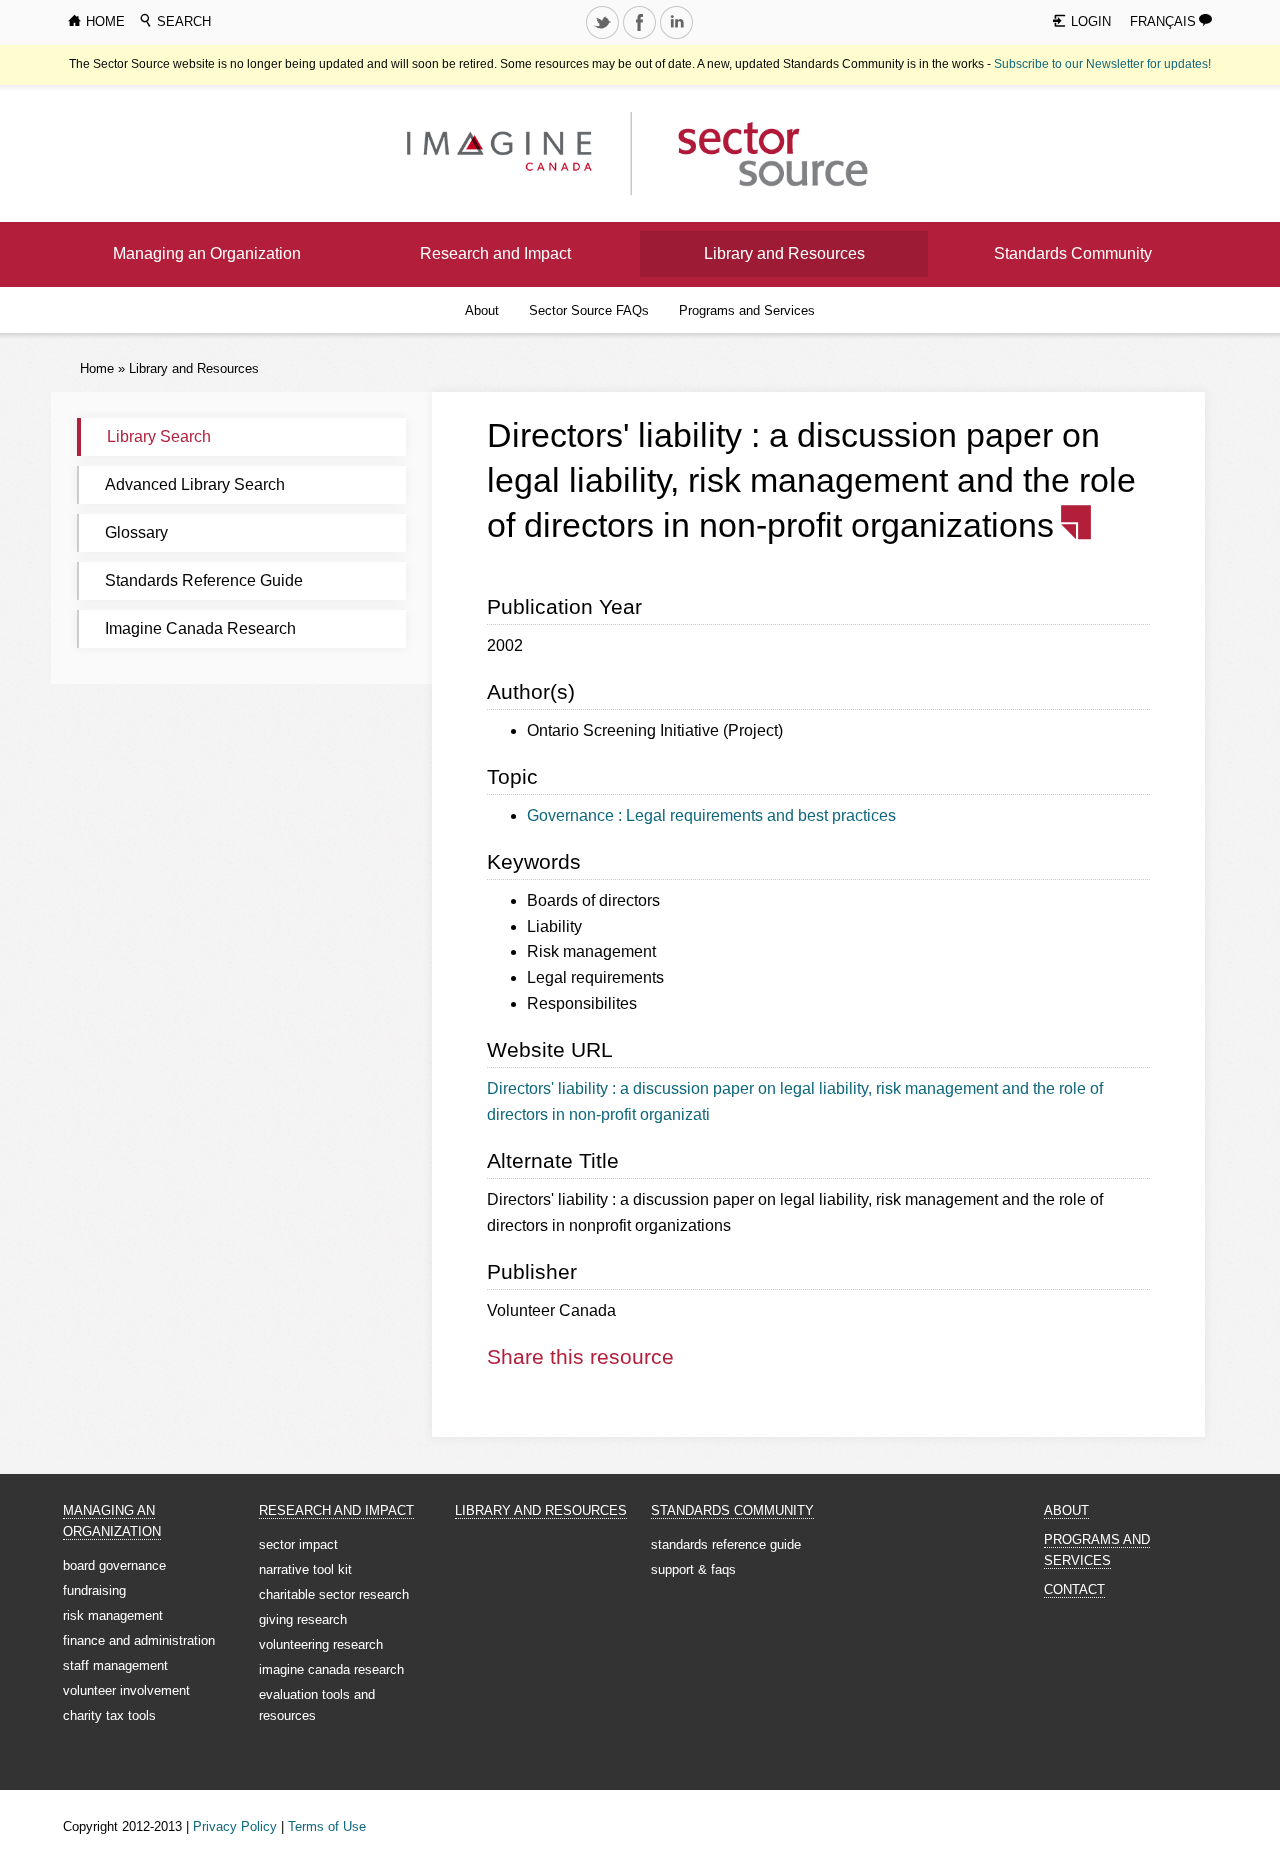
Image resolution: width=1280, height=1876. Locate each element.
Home (97, 368)
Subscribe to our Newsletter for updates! (1102, 64)
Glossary (136, 532)
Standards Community (1073, 253)
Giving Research (303, 1619)
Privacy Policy (235, 1826)
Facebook (642, 38)
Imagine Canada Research (200, 628)
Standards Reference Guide (204, 580)
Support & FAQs (693, 1569)
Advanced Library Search (195, 484)
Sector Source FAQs (589, 310)
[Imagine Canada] (757, 152)
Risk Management (113, 1615)
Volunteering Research (321, 1644)
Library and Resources (784, 253)
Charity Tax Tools (109, 1715)
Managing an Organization (207, 253)
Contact (1074, 1589)
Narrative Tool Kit (305, 1569)
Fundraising (94, 1590)
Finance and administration (139, 1640)
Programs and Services (747, 310)
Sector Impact (298, 1544)
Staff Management (115, 1665)
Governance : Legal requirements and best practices (711, 815)
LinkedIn (679, 38)
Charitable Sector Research (334, 1594)
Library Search (159, 436)
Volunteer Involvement (126, 1690)
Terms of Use (327, 1826)
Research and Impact (495, 253)
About (482, 310)
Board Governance (114, 1565)
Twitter (605, 38)
